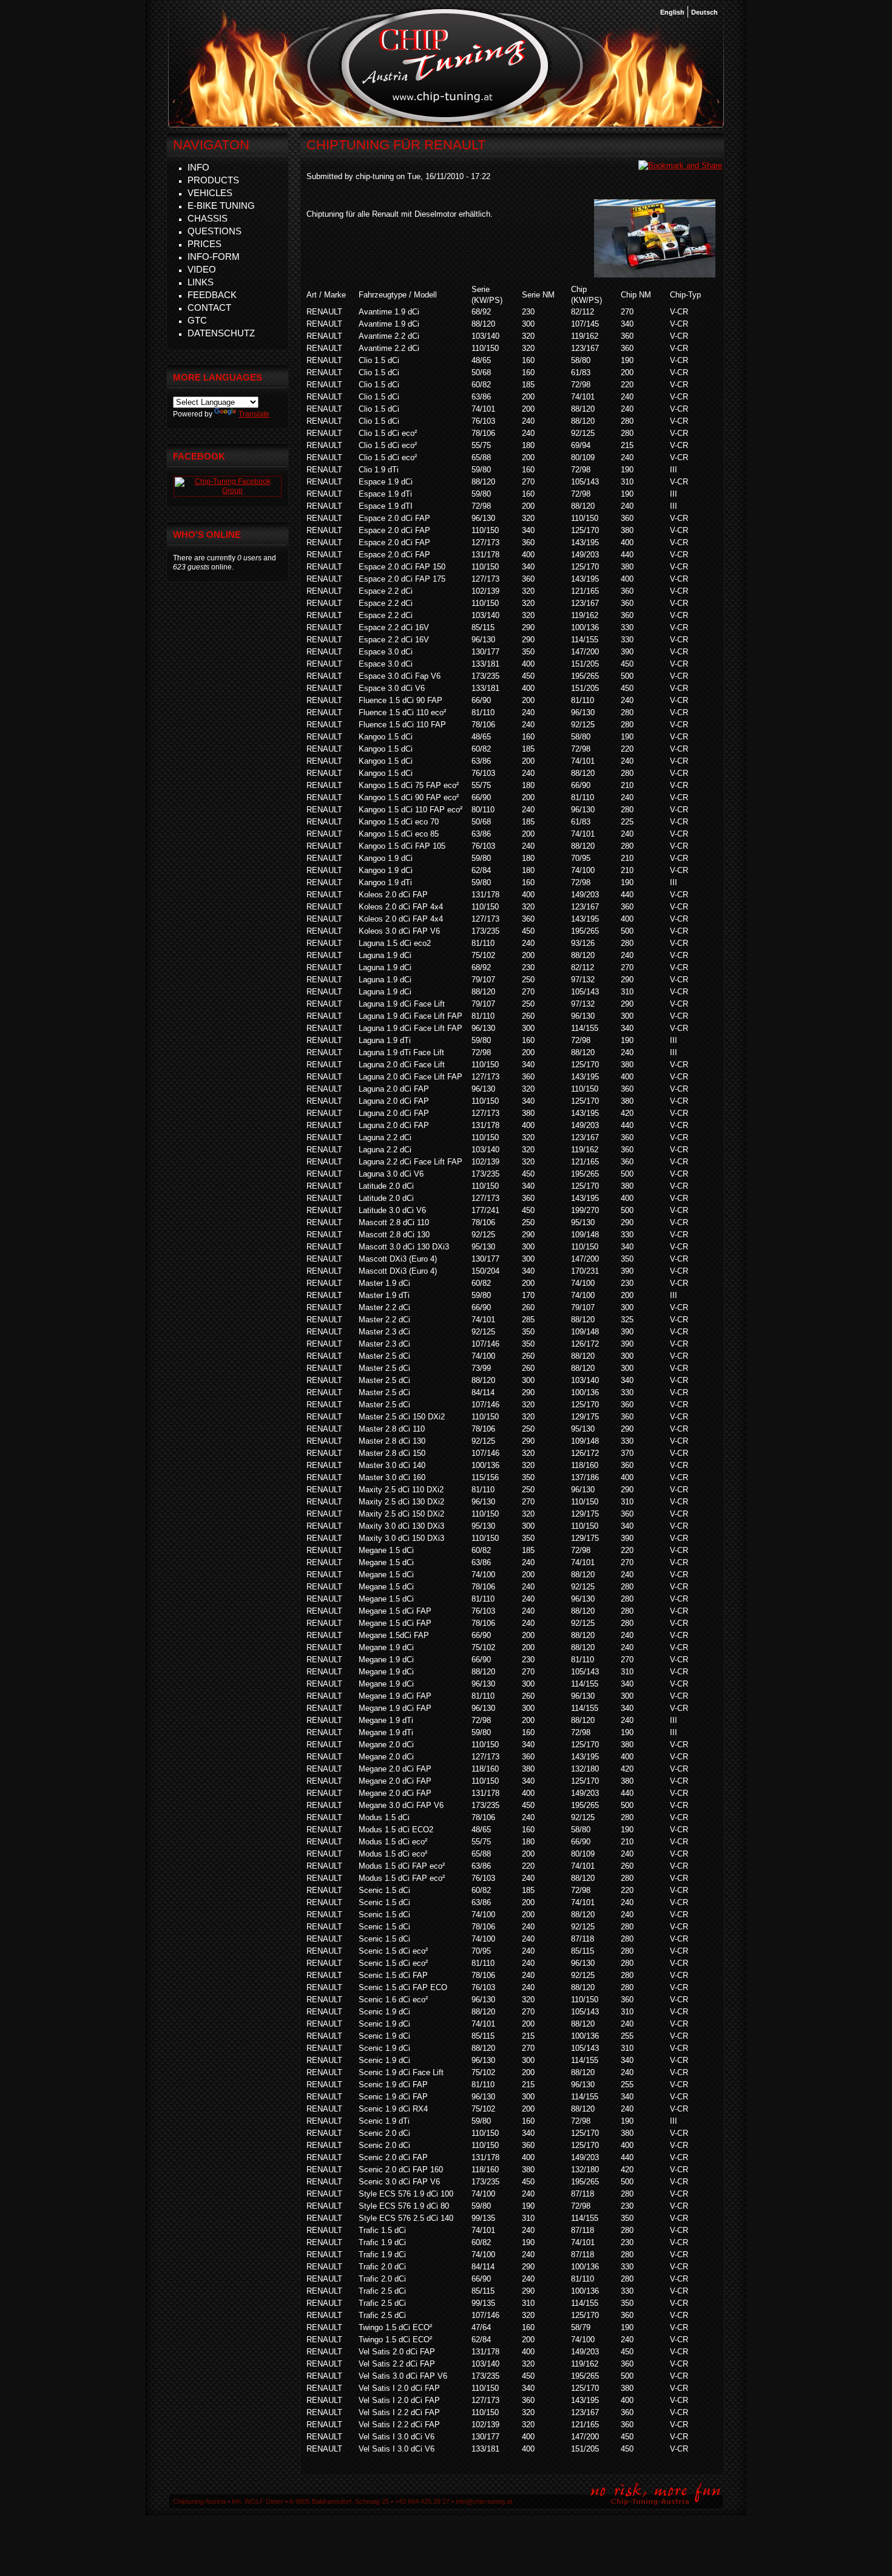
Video (202, 269)
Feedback (212, 295)
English (672, 12)
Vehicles (210, 193)
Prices (204, 244)
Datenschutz (221, 333)
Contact (209, 308)
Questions (215, 231)
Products (213, 180)
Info (198, 167)
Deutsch (704, 12)
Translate (254, 414)
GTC (197, 320)
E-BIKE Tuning (221, 206)
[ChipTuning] (228, 491)
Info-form (214, 257)
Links (201, 282)
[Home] (445, 121)
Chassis (208, 218)
